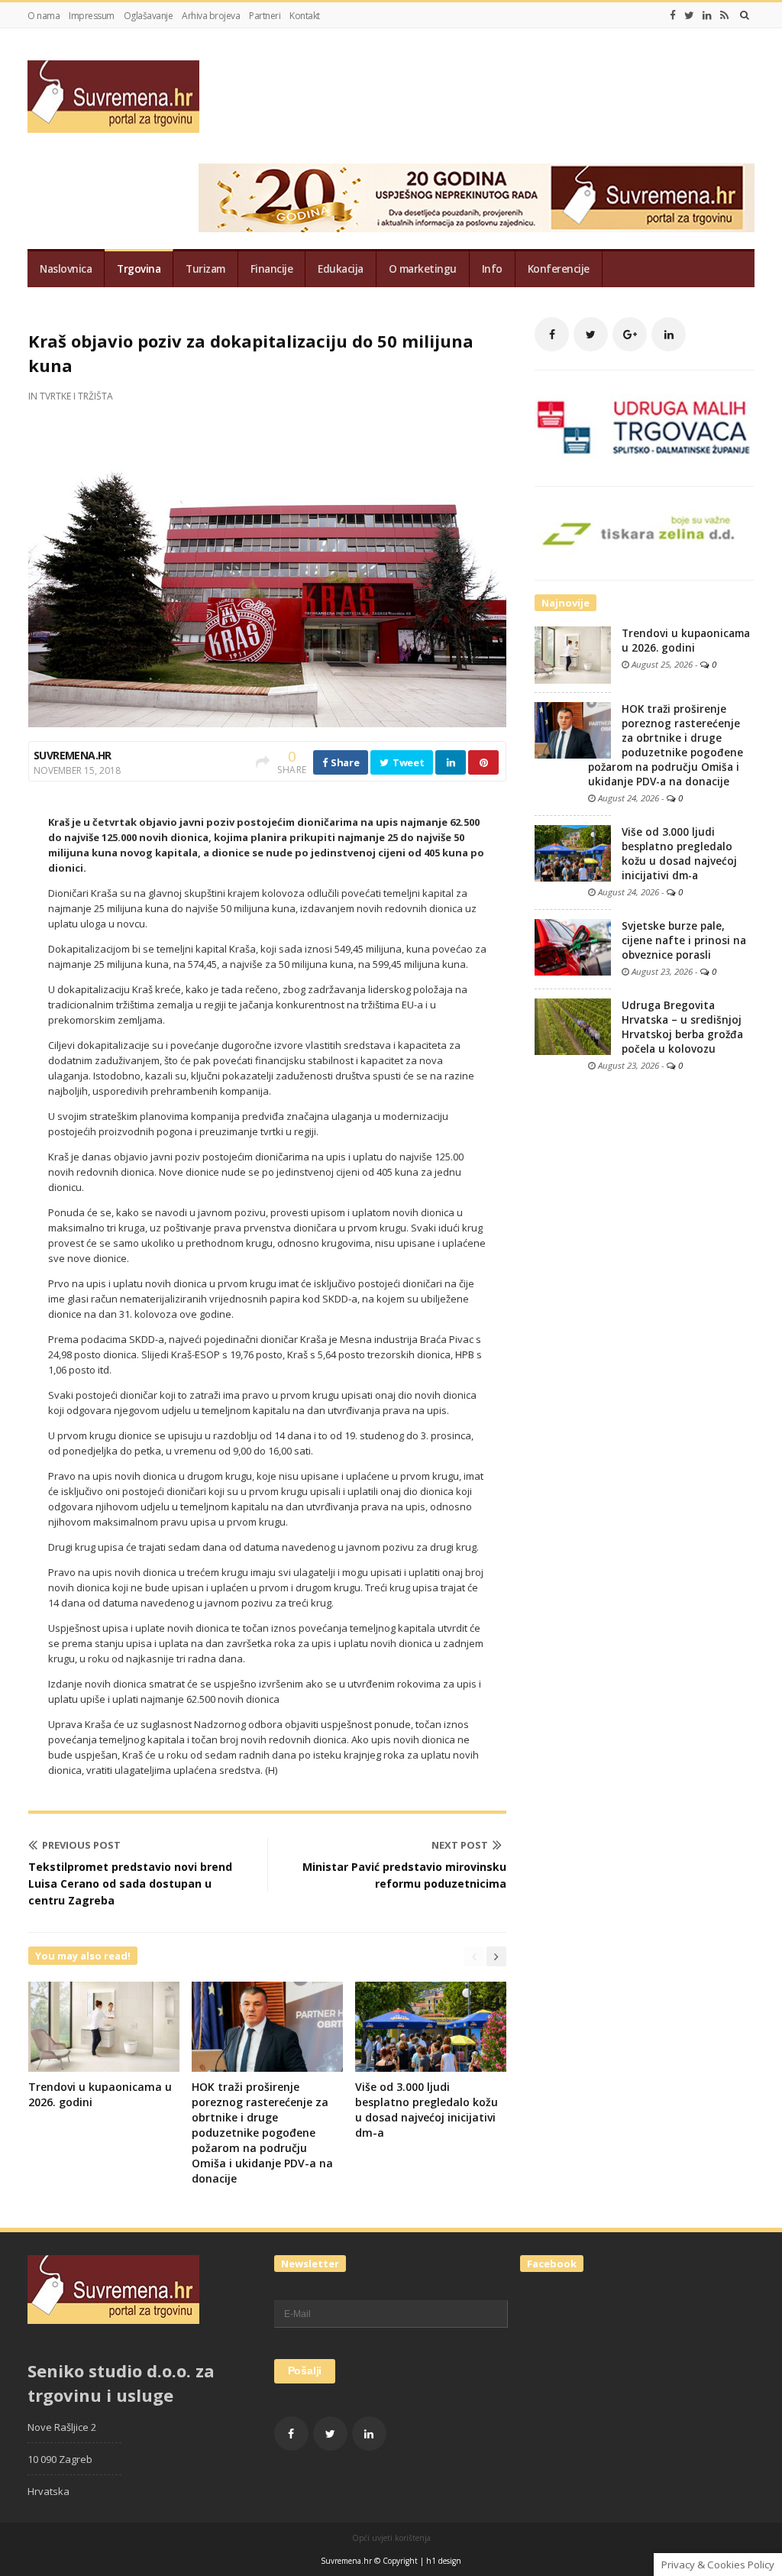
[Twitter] (689, 15)
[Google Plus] (630, 334)
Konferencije (559, 269)
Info (492, 269)
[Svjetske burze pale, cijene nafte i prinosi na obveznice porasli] (573, 946)
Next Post (460, 1845)
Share (344, 762)
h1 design (444, 2561)
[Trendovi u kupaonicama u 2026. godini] (573, 654)
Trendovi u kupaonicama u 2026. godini (686, 641)
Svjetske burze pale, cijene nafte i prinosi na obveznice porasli (684, 940)
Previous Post (81, 1845)
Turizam (205, 269)
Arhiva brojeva (211, 16)
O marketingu (423, 269)
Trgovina (139, 269)
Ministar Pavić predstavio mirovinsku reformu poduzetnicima (404, 1875)
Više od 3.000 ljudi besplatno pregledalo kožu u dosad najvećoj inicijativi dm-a (427, 2110)
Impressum (92, 16)
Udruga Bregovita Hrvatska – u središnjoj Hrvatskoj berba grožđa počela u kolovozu (682, 1027)
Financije (272, 269)
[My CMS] (113, 97)
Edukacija (341, 269)
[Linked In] (707, 15)
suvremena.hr (73, 755)
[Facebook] (673, 15)
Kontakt (305, 16)
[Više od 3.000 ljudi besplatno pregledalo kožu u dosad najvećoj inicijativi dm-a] (573, 852)
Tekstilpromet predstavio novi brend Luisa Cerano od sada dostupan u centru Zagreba (130, 1883)
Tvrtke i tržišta (76, 396)
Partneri (265, 16)
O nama (44, 16)
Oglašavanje (149, 16)
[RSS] (724, 15)
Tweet (407, 762)
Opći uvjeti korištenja (391, 2538)
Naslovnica (66, 269)
